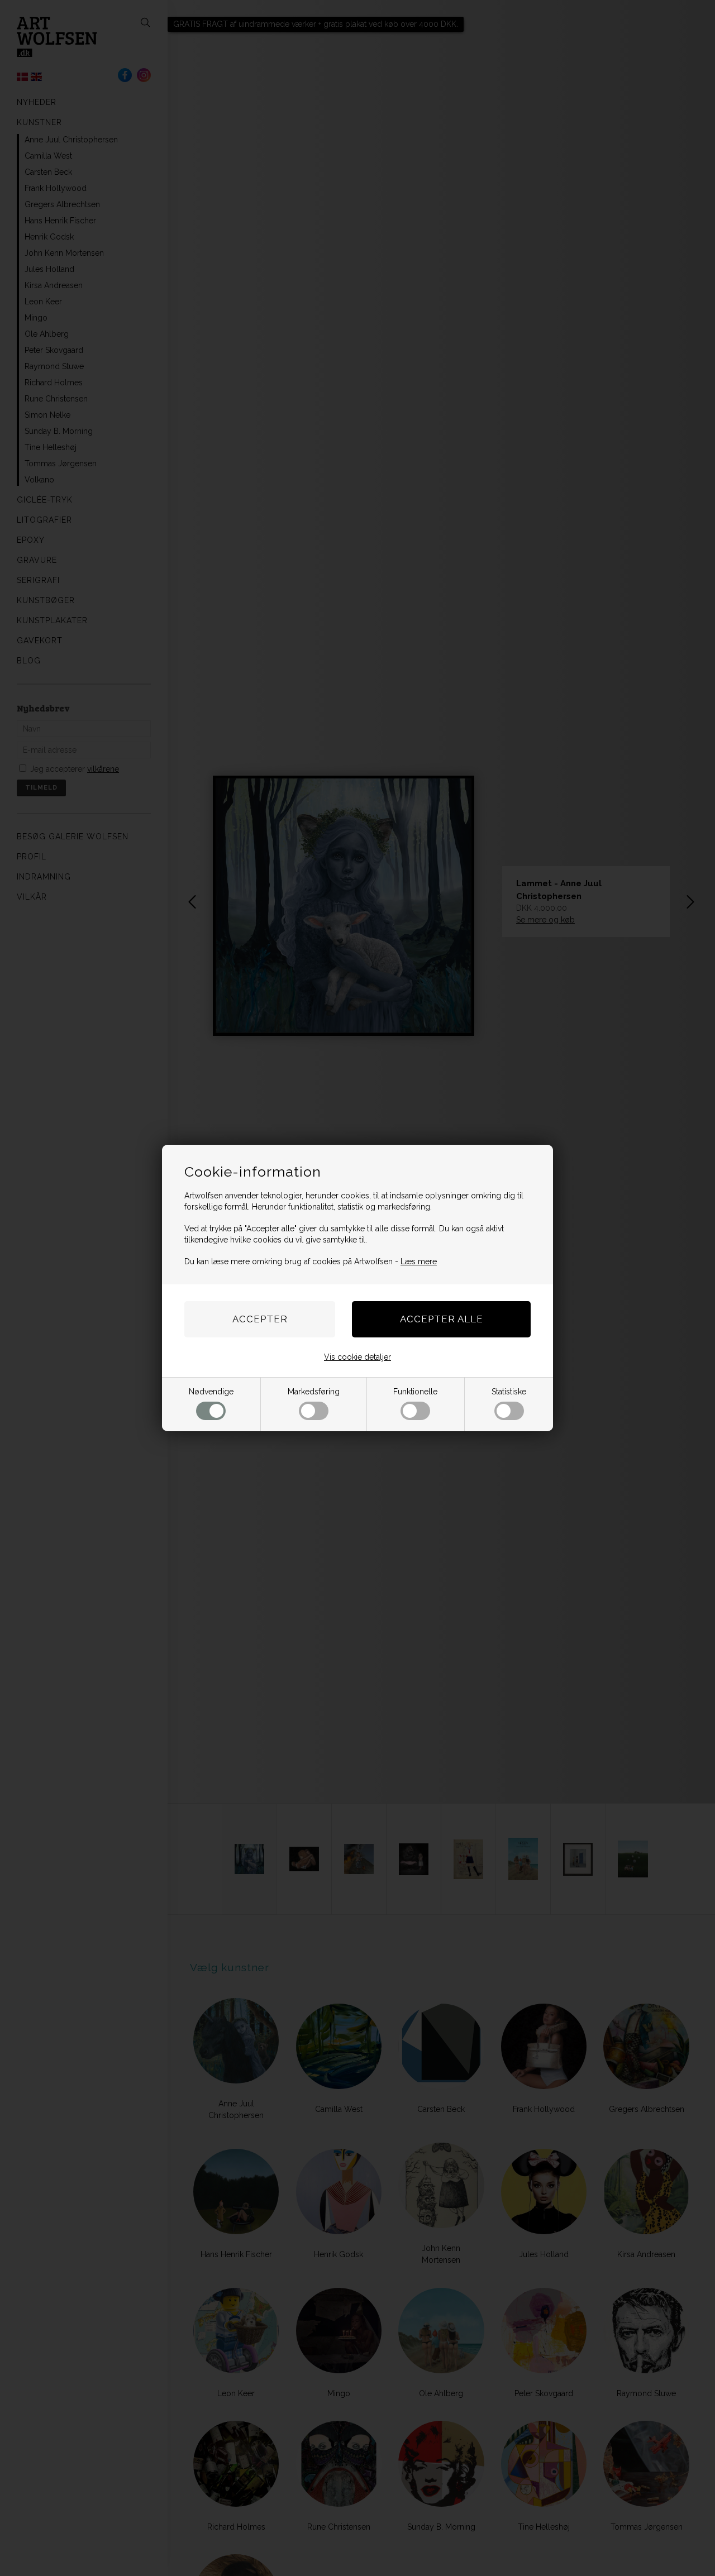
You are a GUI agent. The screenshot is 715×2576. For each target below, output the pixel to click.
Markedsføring (314, 1392)
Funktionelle (415, 1392)
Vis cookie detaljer (357, 1357)
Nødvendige (211, 1392)
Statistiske (509, 1392)
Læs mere (419, 1261)
